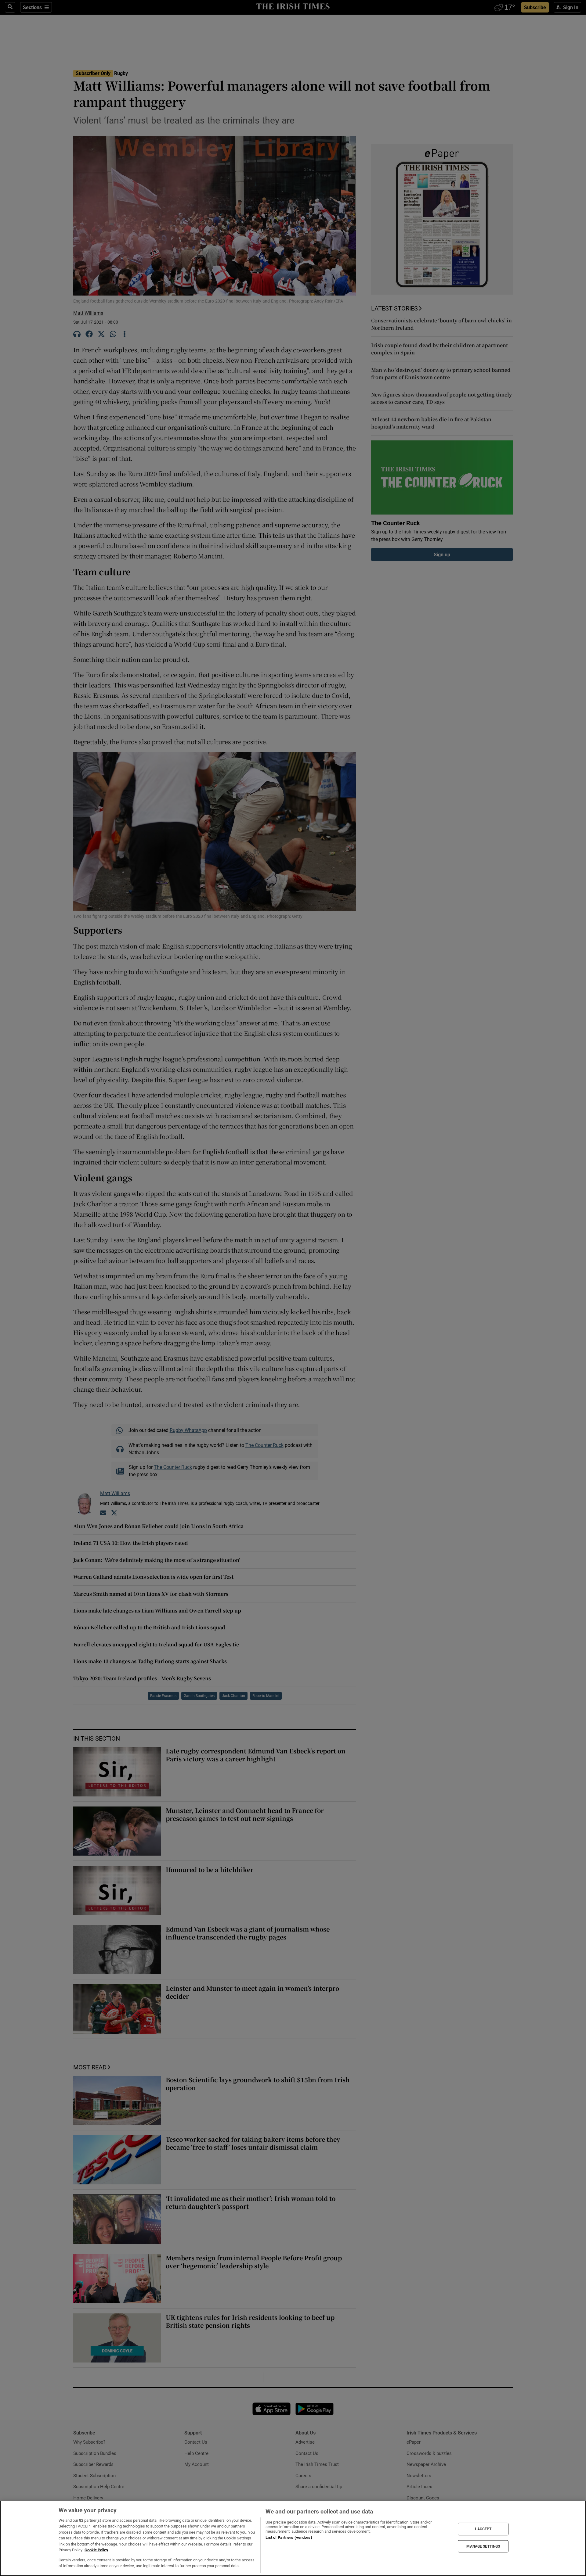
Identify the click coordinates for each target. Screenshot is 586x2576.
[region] (293, 2538)
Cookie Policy (96, 2550)
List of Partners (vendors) (289, 2537)
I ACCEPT (483, 2529)
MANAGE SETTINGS (483, 2546)
